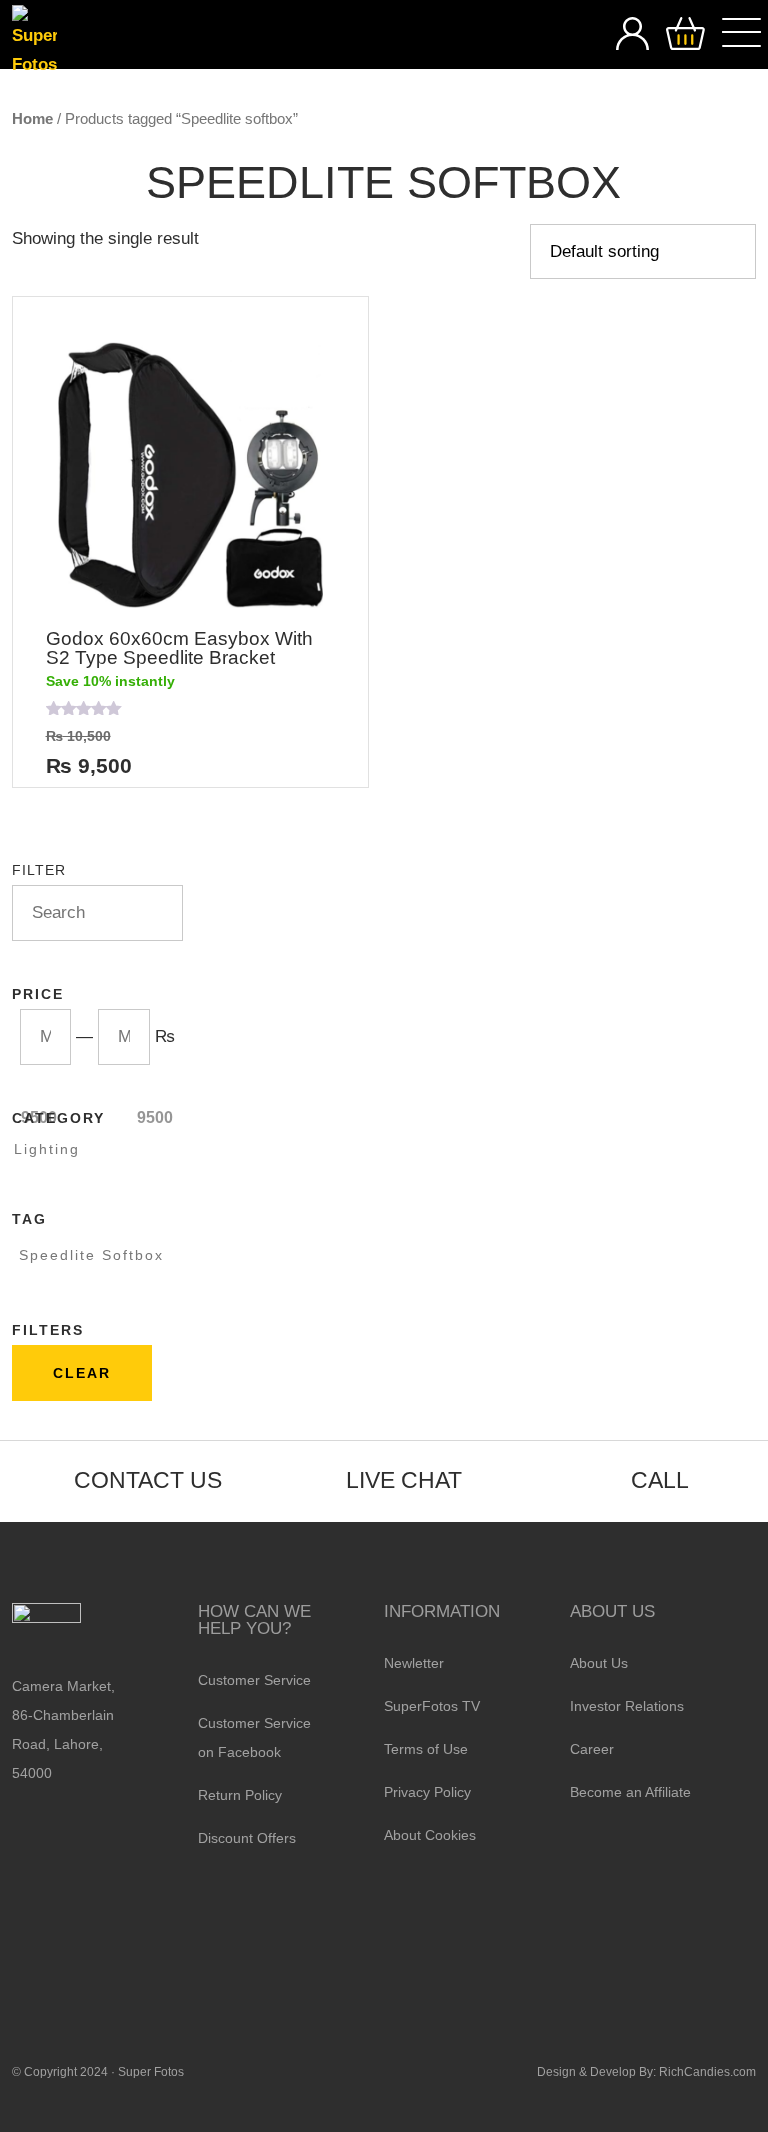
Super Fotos (151, 2072)
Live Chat (404, 1480)
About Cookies (430, 1835)
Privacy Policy (427, 1792)
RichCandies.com (707, 2072)
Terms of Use (426, 1749)
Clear (82, 1373)
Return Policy (240, 1795)
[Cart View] (685, 34)
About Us (599, 1663)
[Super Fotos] (34, 42)
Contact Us (148, 1480)
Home (32, 118)
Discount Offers (247, 1838)
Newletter (414, 1663)
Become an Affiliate (630, 1792)
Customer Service (254, 1680)
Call (660, 1480)
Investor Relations (627, 1706)
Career (592, 1749)
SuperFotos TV (432, 1706)
